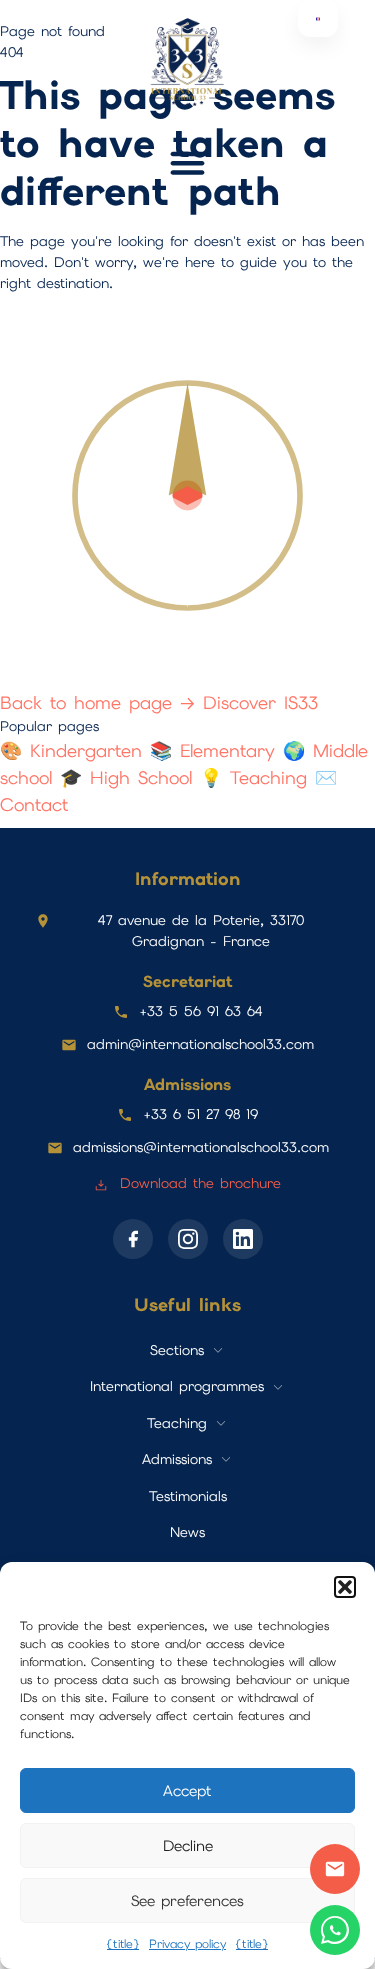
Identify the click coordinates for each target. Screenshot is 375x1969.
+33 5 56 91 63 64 (201, 1011)
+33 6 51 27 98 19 (200, 1114)
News (187, 1532)
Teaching (257, 777)
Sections (177, 1350)
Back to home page (97, 702)
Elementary (216, 750)
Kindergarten (75, 750)
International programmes (177, 1386)
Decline (188, 1846)
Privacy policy (187, 1944)
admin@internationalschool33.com (200, 1044)
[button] (345, 1587)
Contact (335, 1869)
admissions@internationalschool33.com (201, 1147)
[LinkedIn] (243, 1239)
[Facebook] (133, 1239)
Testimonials (188, 1496)
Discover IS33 (260, 702)
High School (130, 777)
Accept (187, 1791)
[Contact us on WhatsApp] (335, 1930)
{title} (123, 1944)
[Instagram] (188, 1239)
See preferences (187, 1901)
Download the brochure (197, 1183)
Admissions (177, 1459)
